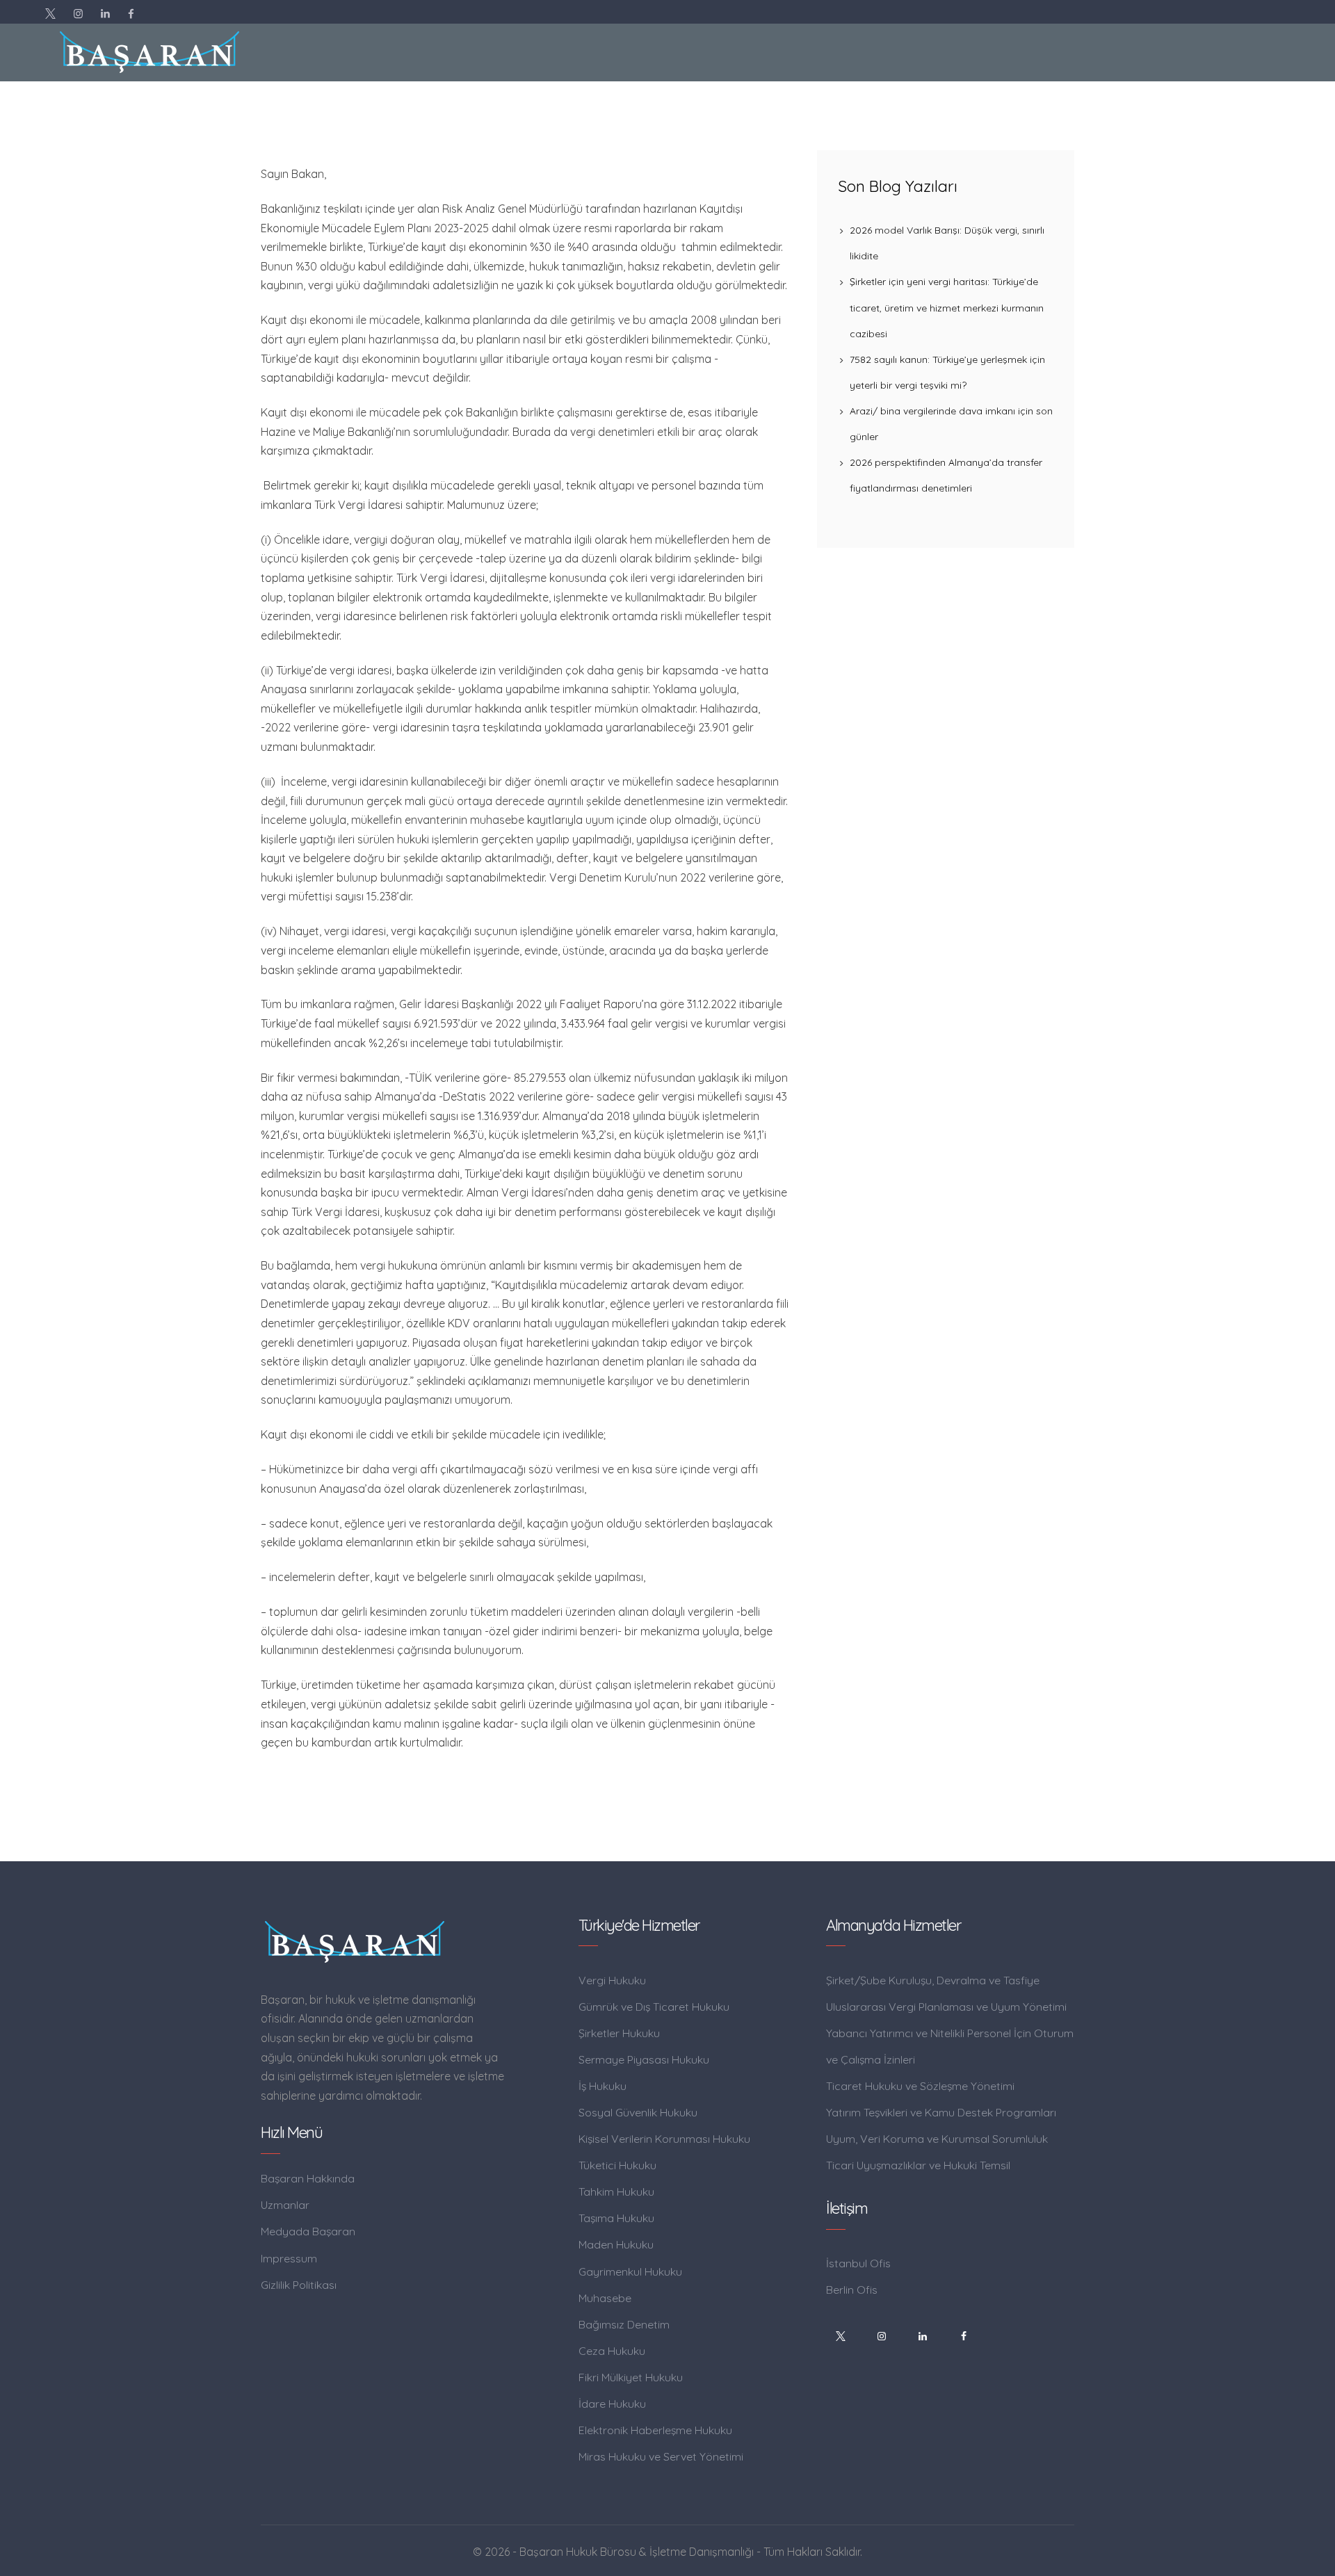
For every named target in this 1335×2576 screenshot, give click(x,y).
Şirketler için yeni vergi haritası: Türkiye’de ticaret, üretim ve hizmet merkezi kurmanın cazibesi (947, 307)
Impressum (289, 2258)
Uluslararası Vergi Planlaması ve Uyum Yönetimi (946, 2007)
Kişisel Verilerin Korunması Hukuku (664, 2139)
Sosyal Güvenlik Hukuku (638, 2112)
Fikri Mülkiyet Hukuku (631, 2377)
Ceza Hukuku (612, 2351)
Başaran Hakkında (308, 2178)
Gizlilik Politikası (299, 2285)
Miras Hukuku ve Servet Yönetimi (661, 2456)
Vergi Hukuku (612, 1980)
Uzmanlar (285, 2205)
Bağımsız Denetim (624, 2324)
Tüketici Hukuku (617, 2165)
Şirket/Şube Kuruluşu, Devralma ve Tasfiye (933, 1980)
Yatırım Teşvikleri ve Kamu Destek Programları (941, 2112)
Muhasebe (605, 2298)
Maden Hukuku (616, 2244)
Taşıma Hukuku (616, 2218)
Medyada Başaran (308, 2231)
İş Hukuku (602, 2086)
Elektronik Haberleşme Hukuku (655, 2430)
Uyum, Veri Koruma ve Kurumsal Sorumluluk (937, 2139)
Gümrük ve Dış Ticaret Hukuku (654, 2007)
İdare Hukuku (612, 2404)
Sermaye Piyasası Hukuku (644, 2059)
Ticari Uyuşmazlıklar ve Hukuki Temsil (918, 2165)
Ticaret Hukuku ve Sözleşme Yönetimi (920, 2086)
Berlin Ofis (852, 2290)
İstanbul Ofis (858, 2263)
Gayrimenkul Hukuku (630, 2271)
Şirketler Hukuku (619, 2033)
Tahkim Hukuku (616, 2192)
